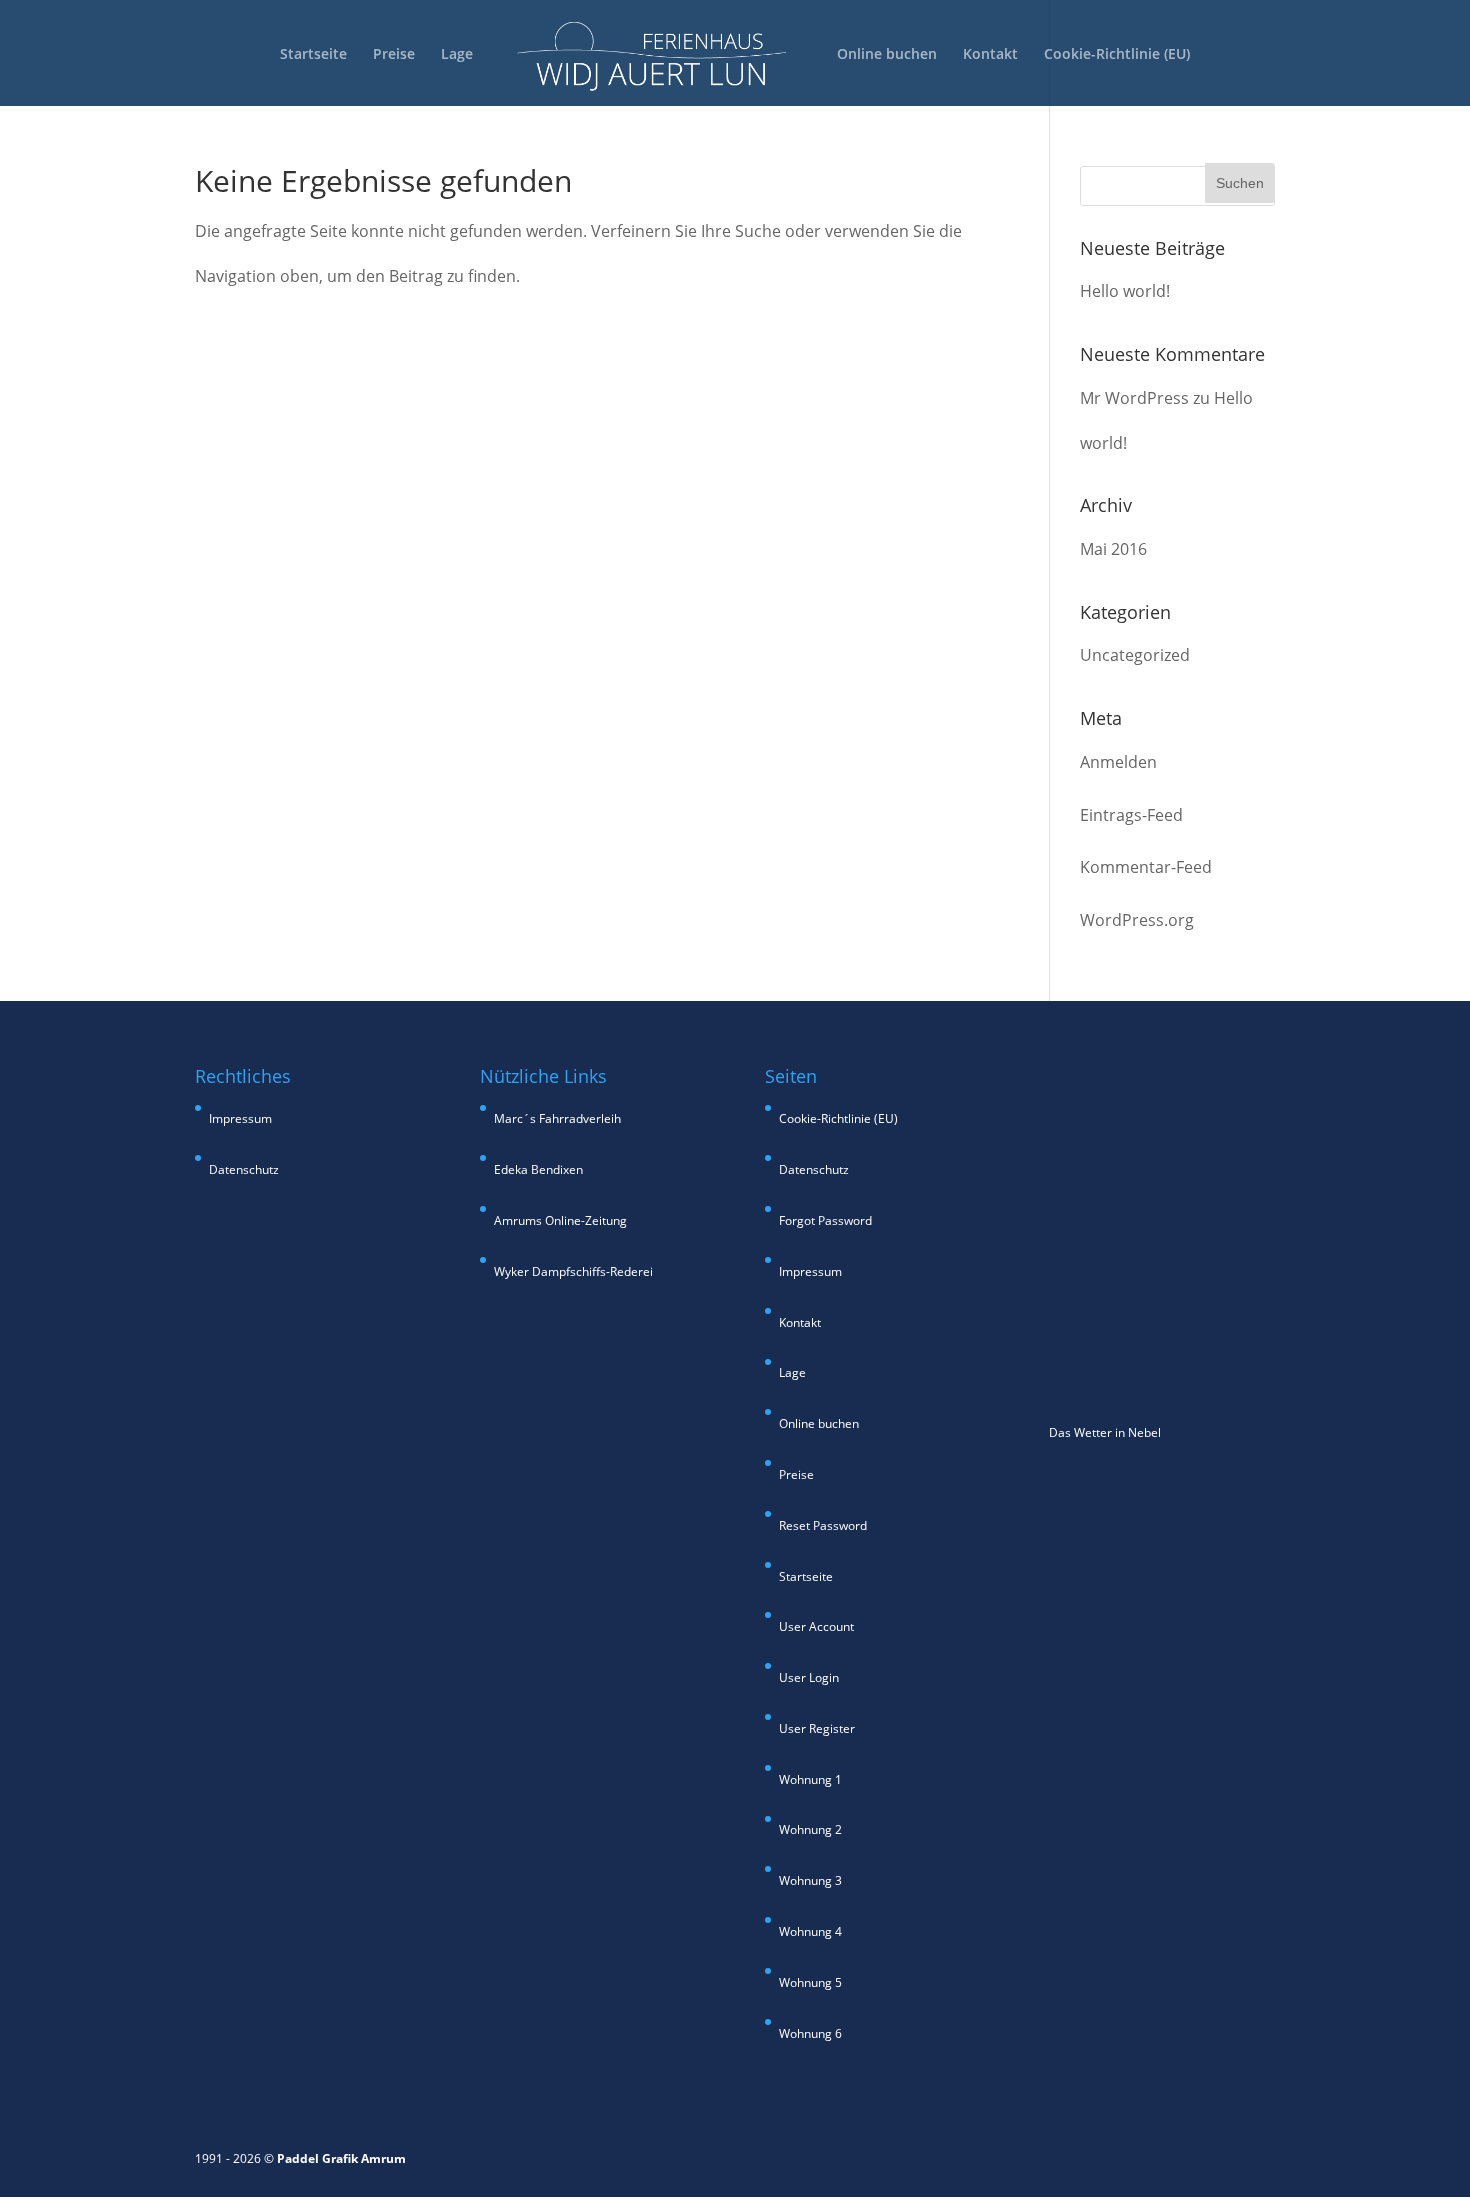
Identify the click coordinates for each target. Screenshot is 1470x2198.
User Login (809, 1677)
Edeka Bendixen (538, 1169)
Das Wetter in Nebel (1105, 1432)
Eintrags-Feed (1131, 815)
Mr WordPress (1134, 398)
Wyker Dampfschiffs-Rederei (573, 1271)
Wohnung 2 (810, 1829)
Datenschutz (244, 1169)
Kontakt (990, 55)
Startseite (313, 55)
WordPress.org (1137, 920)
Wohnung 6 (810, 2033)
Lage (457, 55)
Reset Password (823, 1525)
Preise (394, 55)
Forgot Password (825, 1220)
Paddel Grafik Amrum (341, 2158)
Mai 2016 (1113, 549)
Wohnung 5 (810, 1982)
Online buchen (887, 55)
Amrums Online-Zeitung (560, 1220)
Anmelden (1118, 762)
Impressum (240, 1118)
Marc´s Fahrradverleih (557, 1118)
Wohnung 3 (810, 1880)
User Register (817, 1728)
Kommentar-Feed (1146, 867)
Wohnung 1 (810, 1779)
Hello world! (1125, 291)
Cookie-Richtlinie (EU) (1117, 55)
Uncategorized (1135, 655)
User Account (816, 1626)
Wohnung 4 (810, 1931)
